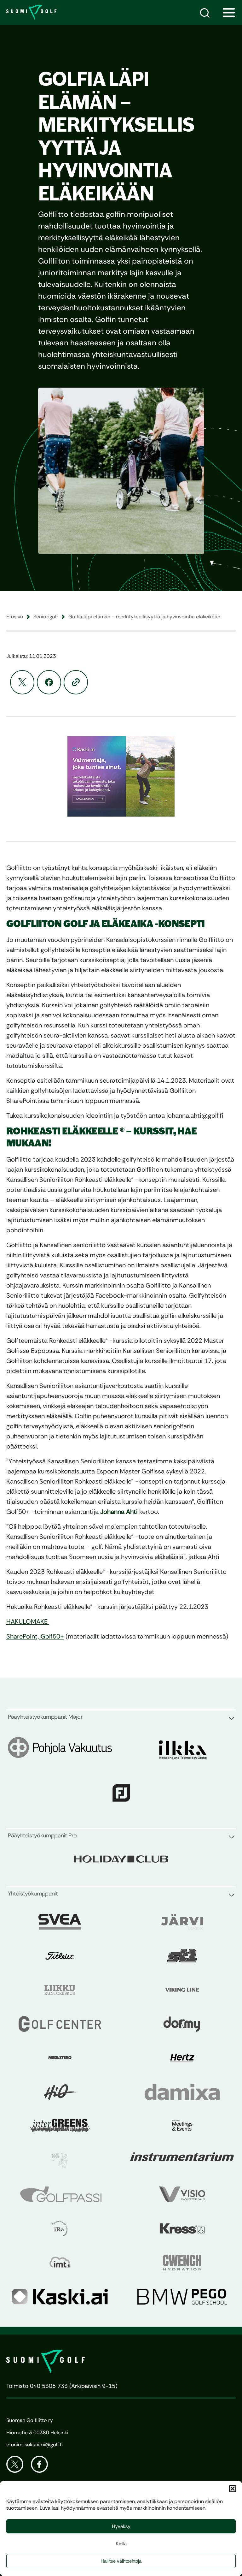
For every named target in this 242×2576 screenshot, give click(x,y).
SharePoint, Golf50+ (35, 1636)
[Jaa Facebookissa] (49, 682)
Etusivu (15, 617)
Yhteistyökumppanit (33, 1894)
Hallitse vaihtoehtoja (121, 2561)
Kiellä (121, 2544)
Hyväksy (121, 2526)
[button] (233, 2489)
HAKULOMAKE (28, 1621)
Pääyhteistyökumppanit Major (45, 1717)
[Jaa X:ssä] (22, 682)
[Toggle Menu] (229, 13)
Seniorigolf (46, 617)
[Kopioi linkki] (76, 682)
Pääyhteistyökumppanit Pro (42, 1835)
